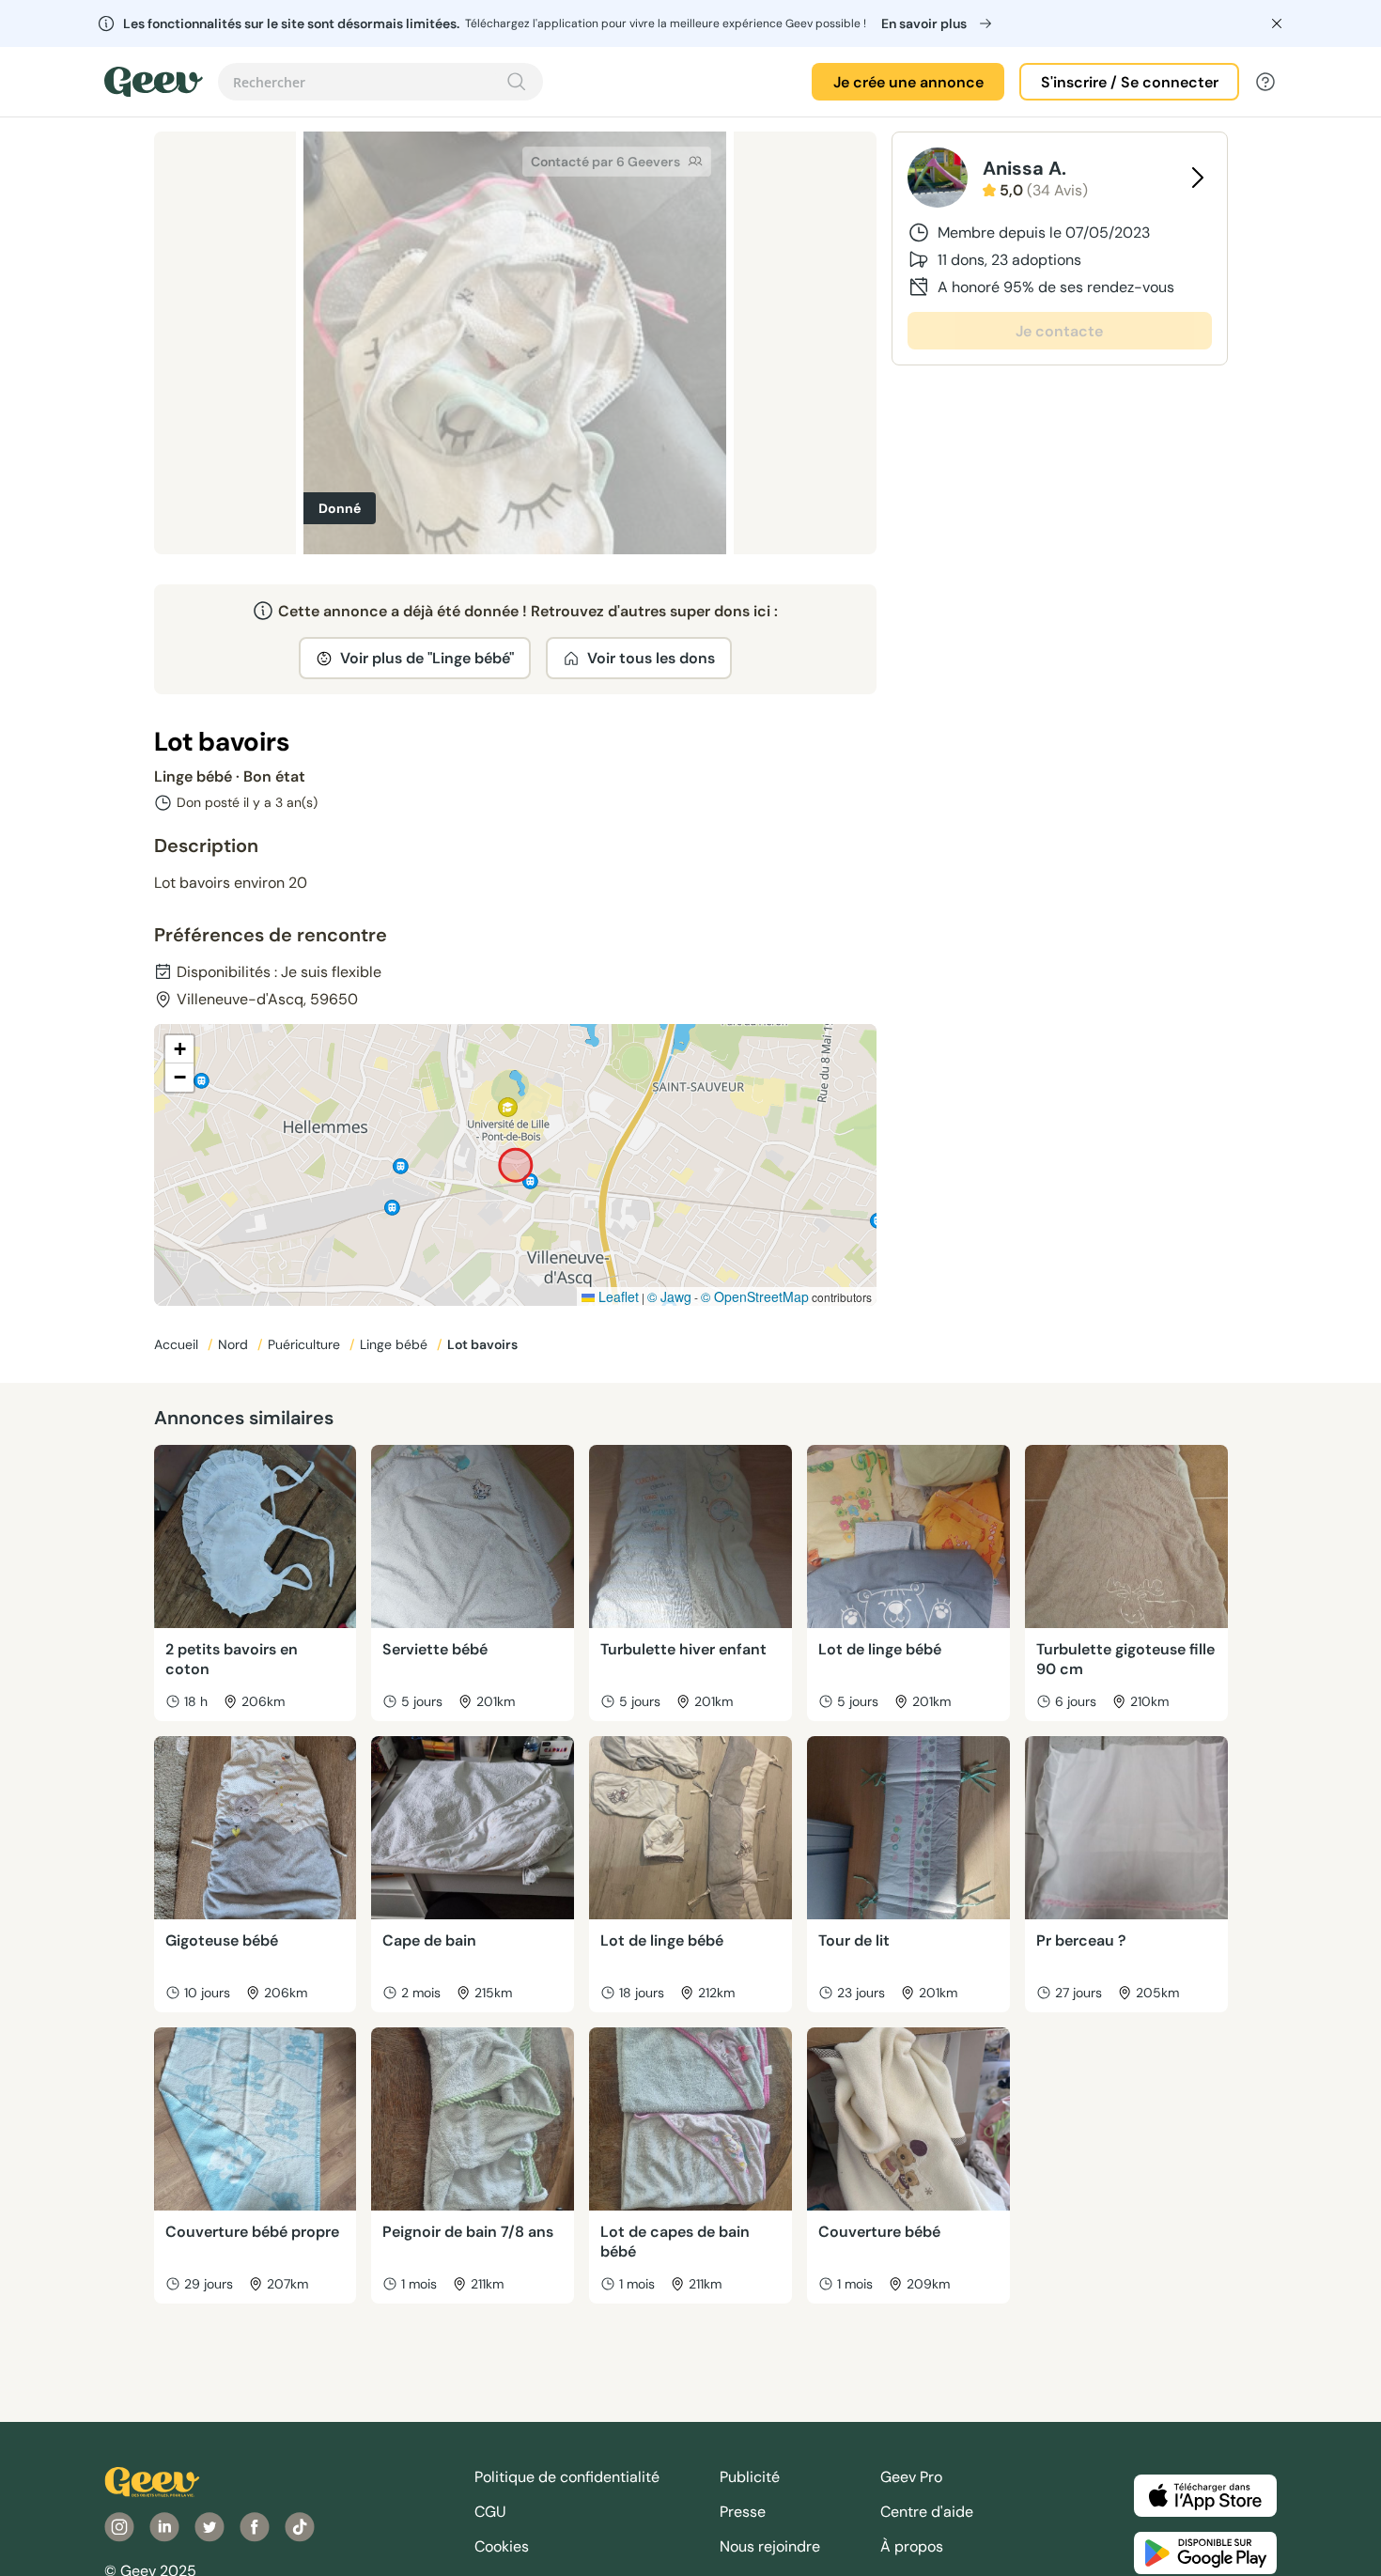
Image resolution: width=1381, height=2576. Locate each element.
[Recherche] (517, 82)
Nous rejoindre (770, 2546)
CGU (490, 2512)
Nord (235, 1344)
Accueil (178, 1344)
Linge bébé (396, 1344)
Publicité (750, 2477)
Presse (743, 2512)
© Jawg (669, 1296)
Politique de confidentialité (567, 2477)
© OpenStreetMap (755, 1296)
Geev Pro (911, 2477)
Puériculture (306, 1344)
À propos (912, 2546)
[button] (179, 1049)
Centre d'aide (927, 2512)
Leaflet (617, 1296)
